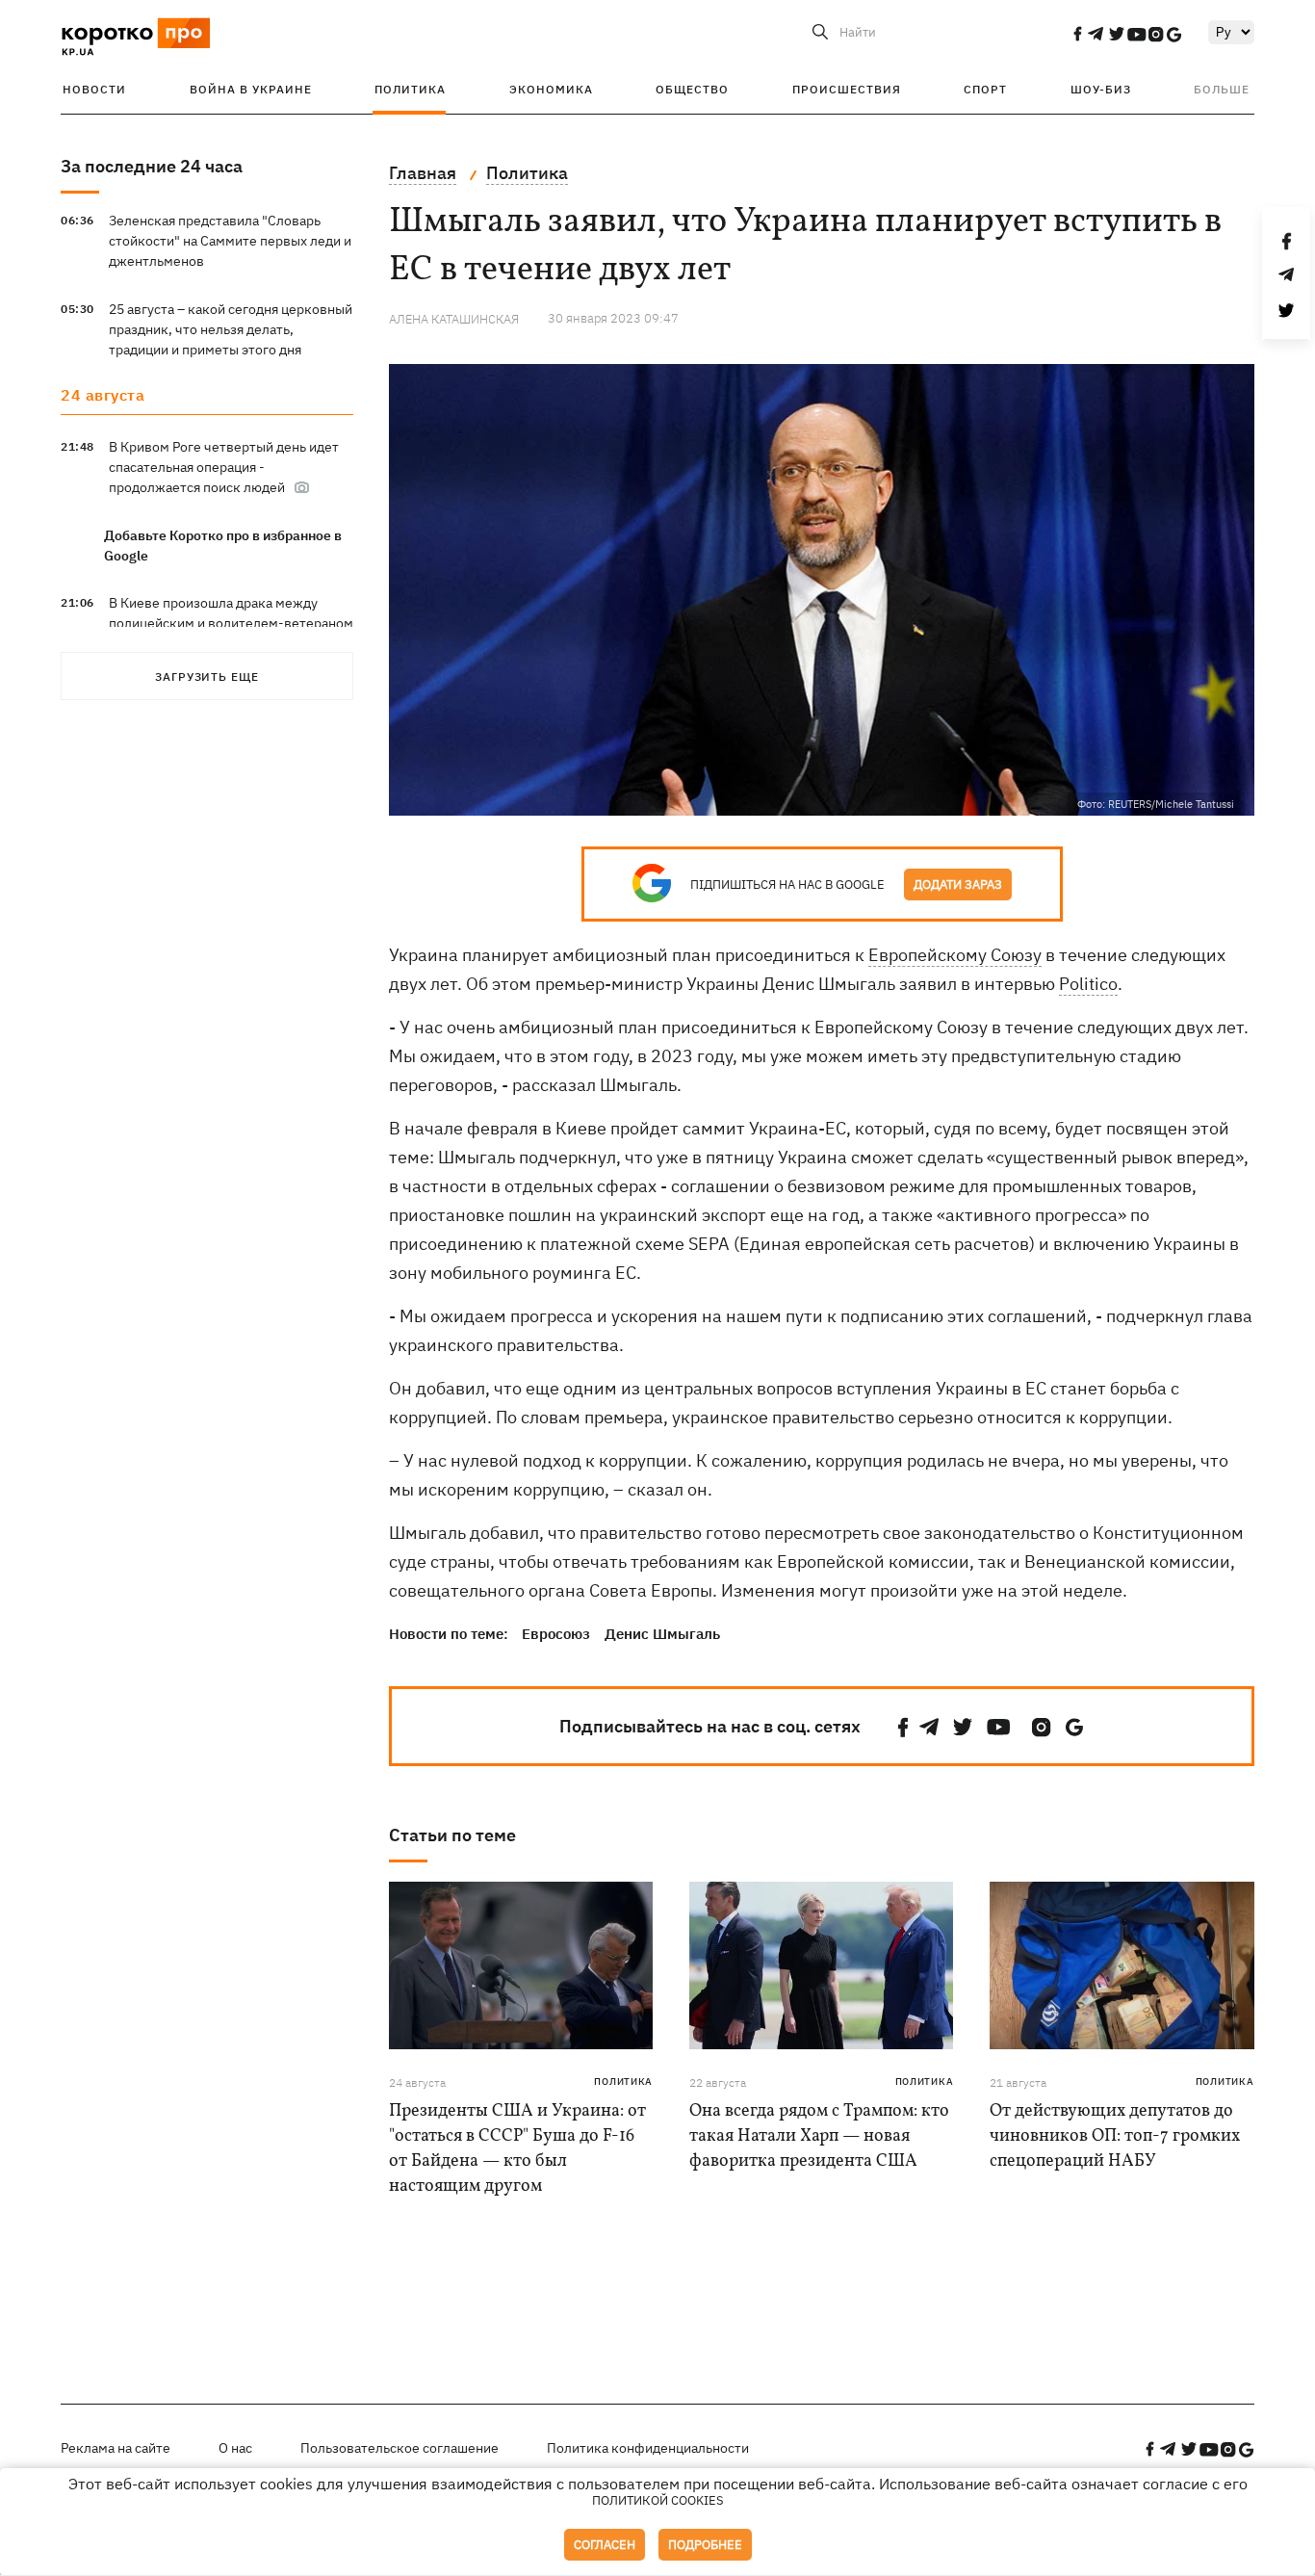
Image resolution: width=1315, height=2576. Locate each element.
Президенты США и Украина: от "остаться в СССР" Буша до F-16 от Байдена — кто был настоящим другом (517, 2149)
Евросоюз (556, 1634)
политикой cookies (658, 2500)
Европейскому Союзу (955, 955)
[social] (1077, 34)
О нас (235, 2448)
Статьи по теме (452, 1835)
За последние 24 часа (152, 166)
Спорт (985, 89)
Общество (692, 89)
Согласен (605, 2545)
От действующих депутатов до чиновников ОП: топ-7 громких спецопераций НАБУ (1115, 2136)
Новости (94, 89)
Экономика (551, 89)
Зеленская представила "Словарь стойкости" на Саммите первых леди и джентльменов (230, 241)
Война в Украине (251, 89)
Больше (1222, 89)
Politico (1088, 984)
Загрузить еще (207, 677)
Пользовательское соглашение (400, 2448)
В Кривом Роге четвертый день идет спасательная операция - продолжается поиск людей (224, 467)
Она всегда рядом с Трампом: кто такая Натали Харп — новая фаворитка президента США (819, 2136)
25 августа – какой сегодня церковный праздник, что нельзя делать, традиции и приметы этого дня (231, 329)
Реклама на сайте (116, 2448)
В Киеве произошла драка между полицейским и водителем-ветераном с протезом (231, 623)
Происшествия (847, 89)
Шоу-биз (1101, 89)
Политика (410, 89)
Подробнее (705, 2545)
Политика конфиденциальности (648, 2448)
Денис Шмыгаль (662, 1634)
